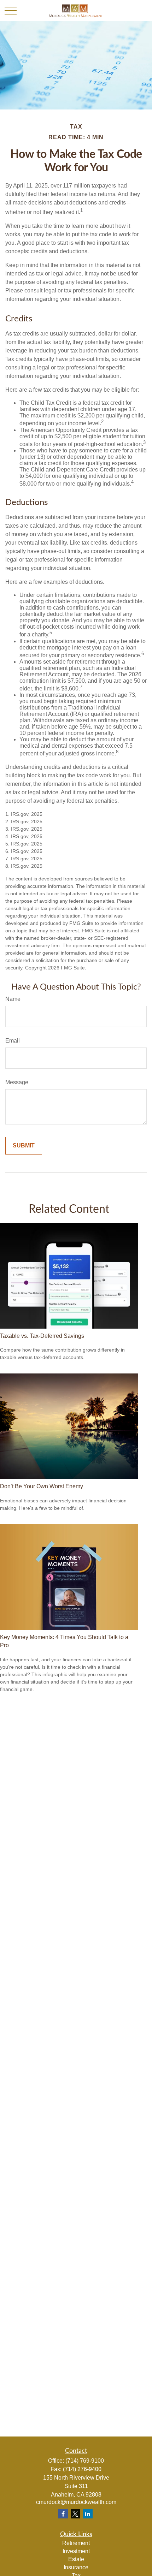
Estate (76, 2559)
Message (17, 1082)
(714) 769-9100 (85, 2461)
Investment (76, 2551)
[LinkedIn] (88, 2514)
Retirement (76, 2543)
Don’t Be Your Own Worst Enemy (42, 1486)
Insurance (76, 2567)
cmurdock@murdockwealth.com (76, 2502)
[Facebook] (63, 2514)
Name (13, 999)
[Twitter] (75, 2514)
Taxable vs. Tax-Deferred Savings (42, 1336)
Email (13, 1041)
